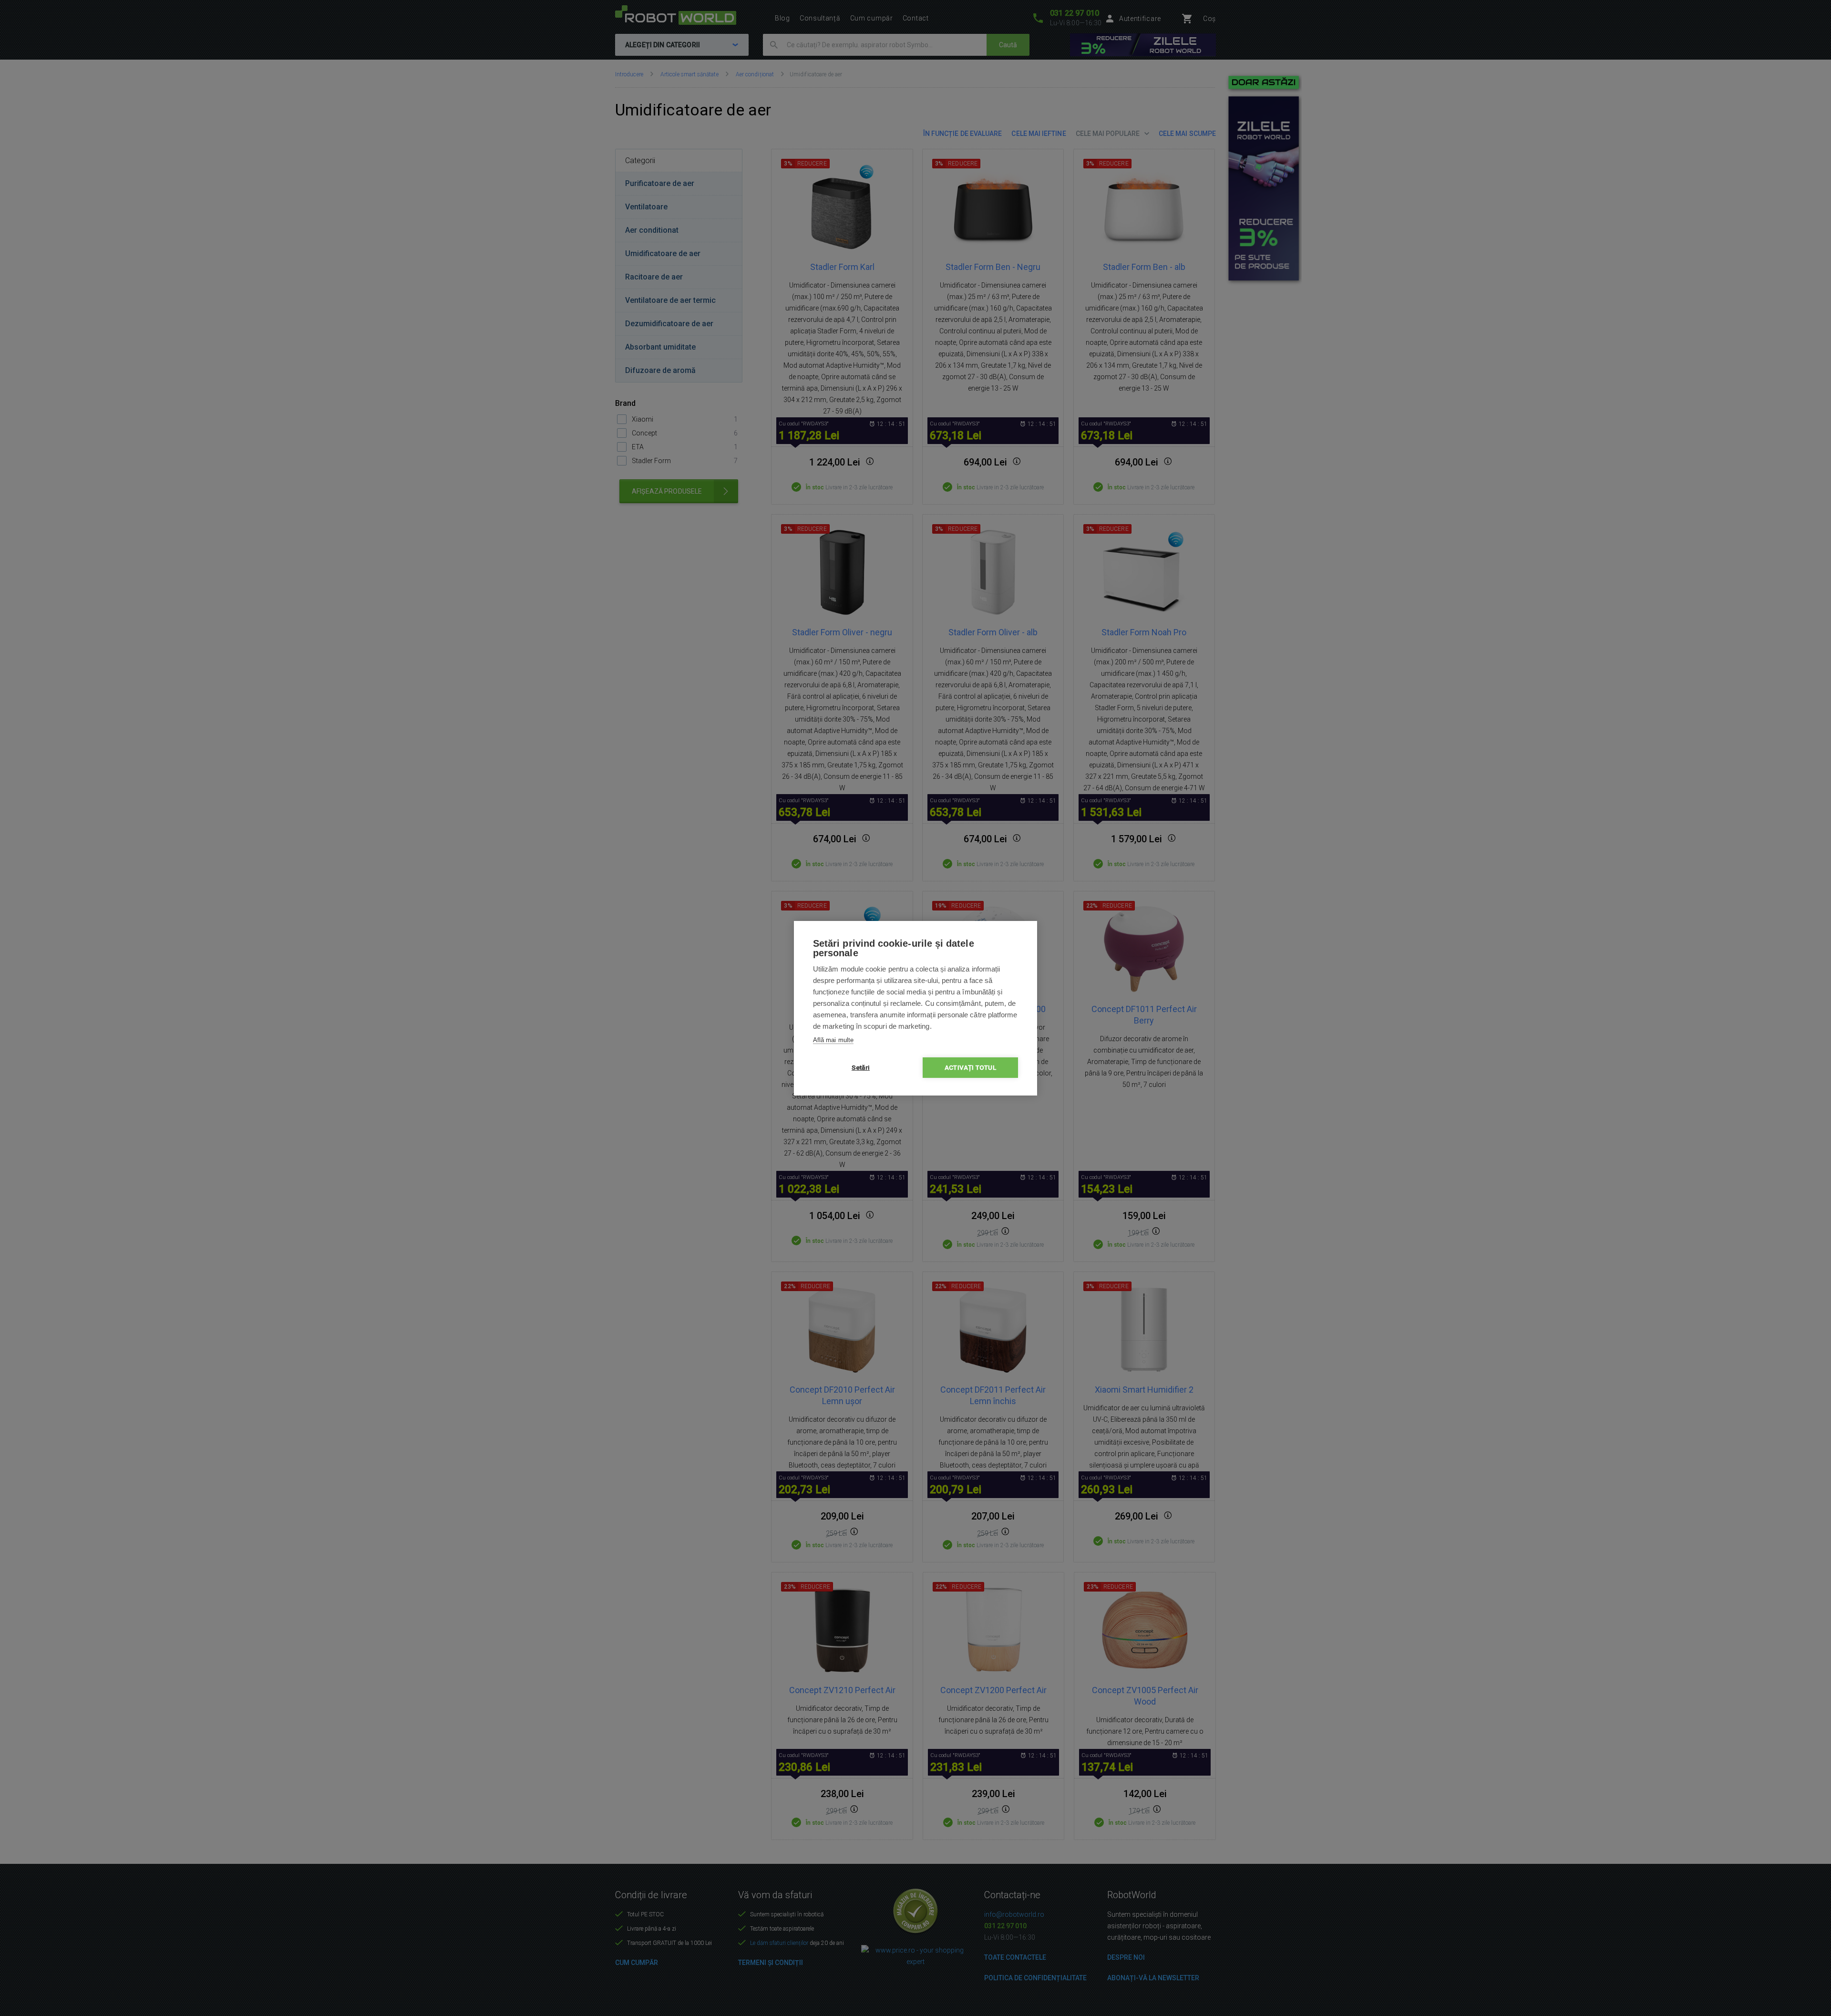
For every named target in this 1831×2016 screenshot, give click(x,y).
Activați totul (970, 1067)
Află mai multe (833, 1040)
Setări (861, 1067)
